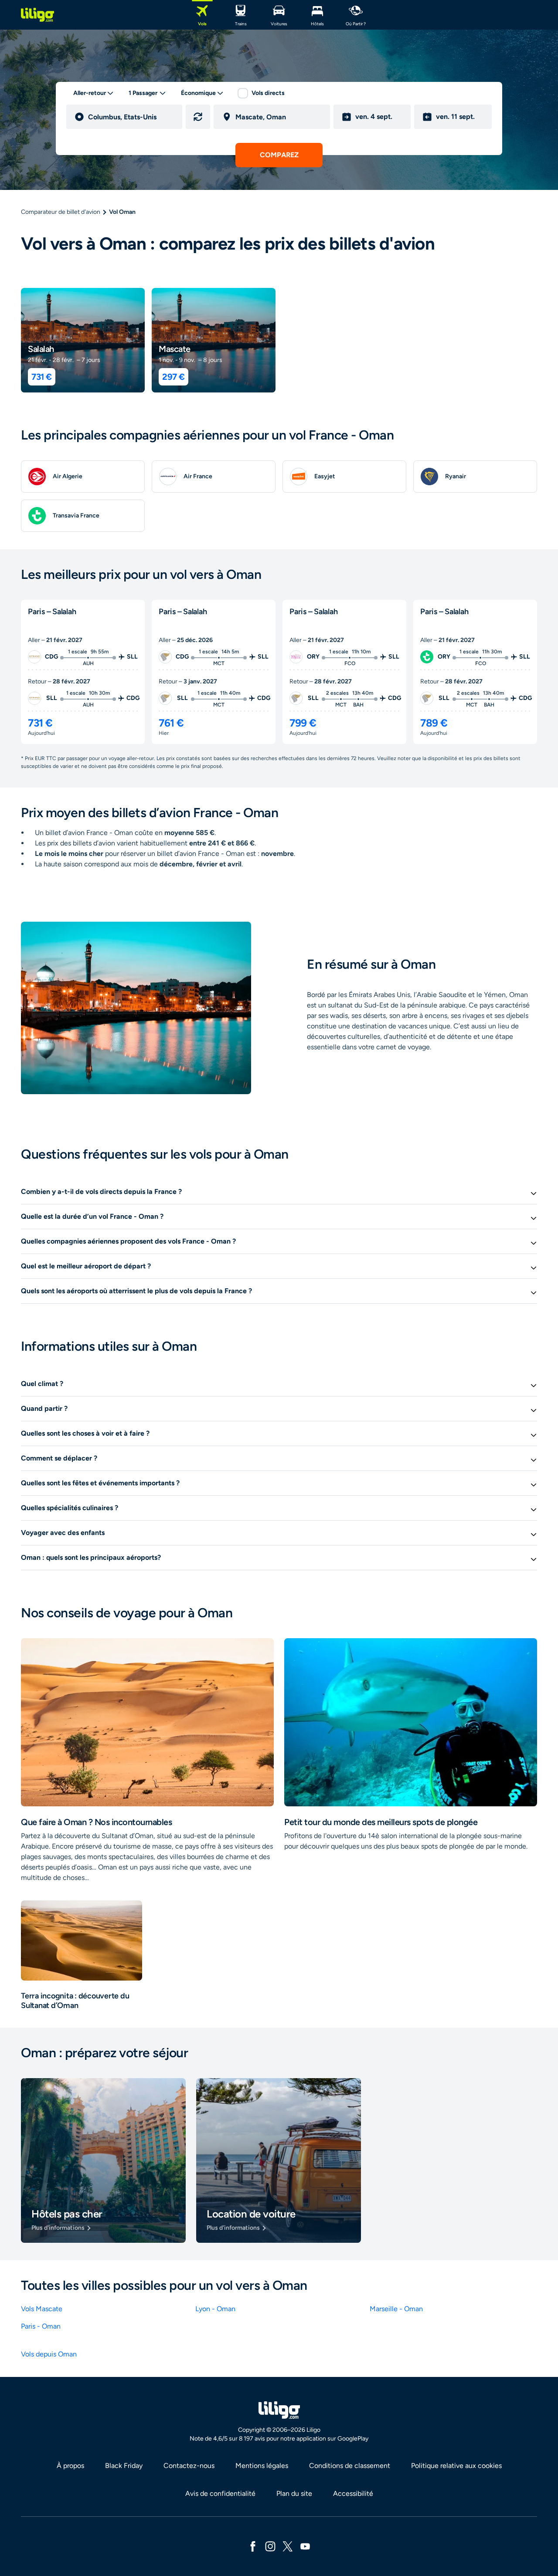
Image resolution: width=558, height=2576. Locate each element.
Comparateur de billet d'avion (61, 212)
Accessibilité (353, 2493)
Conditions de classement (350, 2466)
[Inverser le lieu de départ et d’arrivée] (198, 117)
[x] (288, 2546)
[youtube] (305, 2546)
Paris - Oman (41, 2326)
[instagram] (270, 2546)
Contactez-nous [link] (189, 2466)
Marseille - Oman (396, 2309)
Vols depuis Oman (49, 2354)
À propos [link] (70, 2466)
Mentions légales (262, 2466)
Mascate (175, 349)
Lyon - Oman (215, 2309)
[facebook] (253, 2546)
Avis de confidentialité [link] (220, 2493)
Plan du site (294, 2493)
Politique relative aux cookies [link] (456, 2466)
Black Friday (124, 2466)
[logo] (37, 15)
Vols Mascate (42, 2309)
